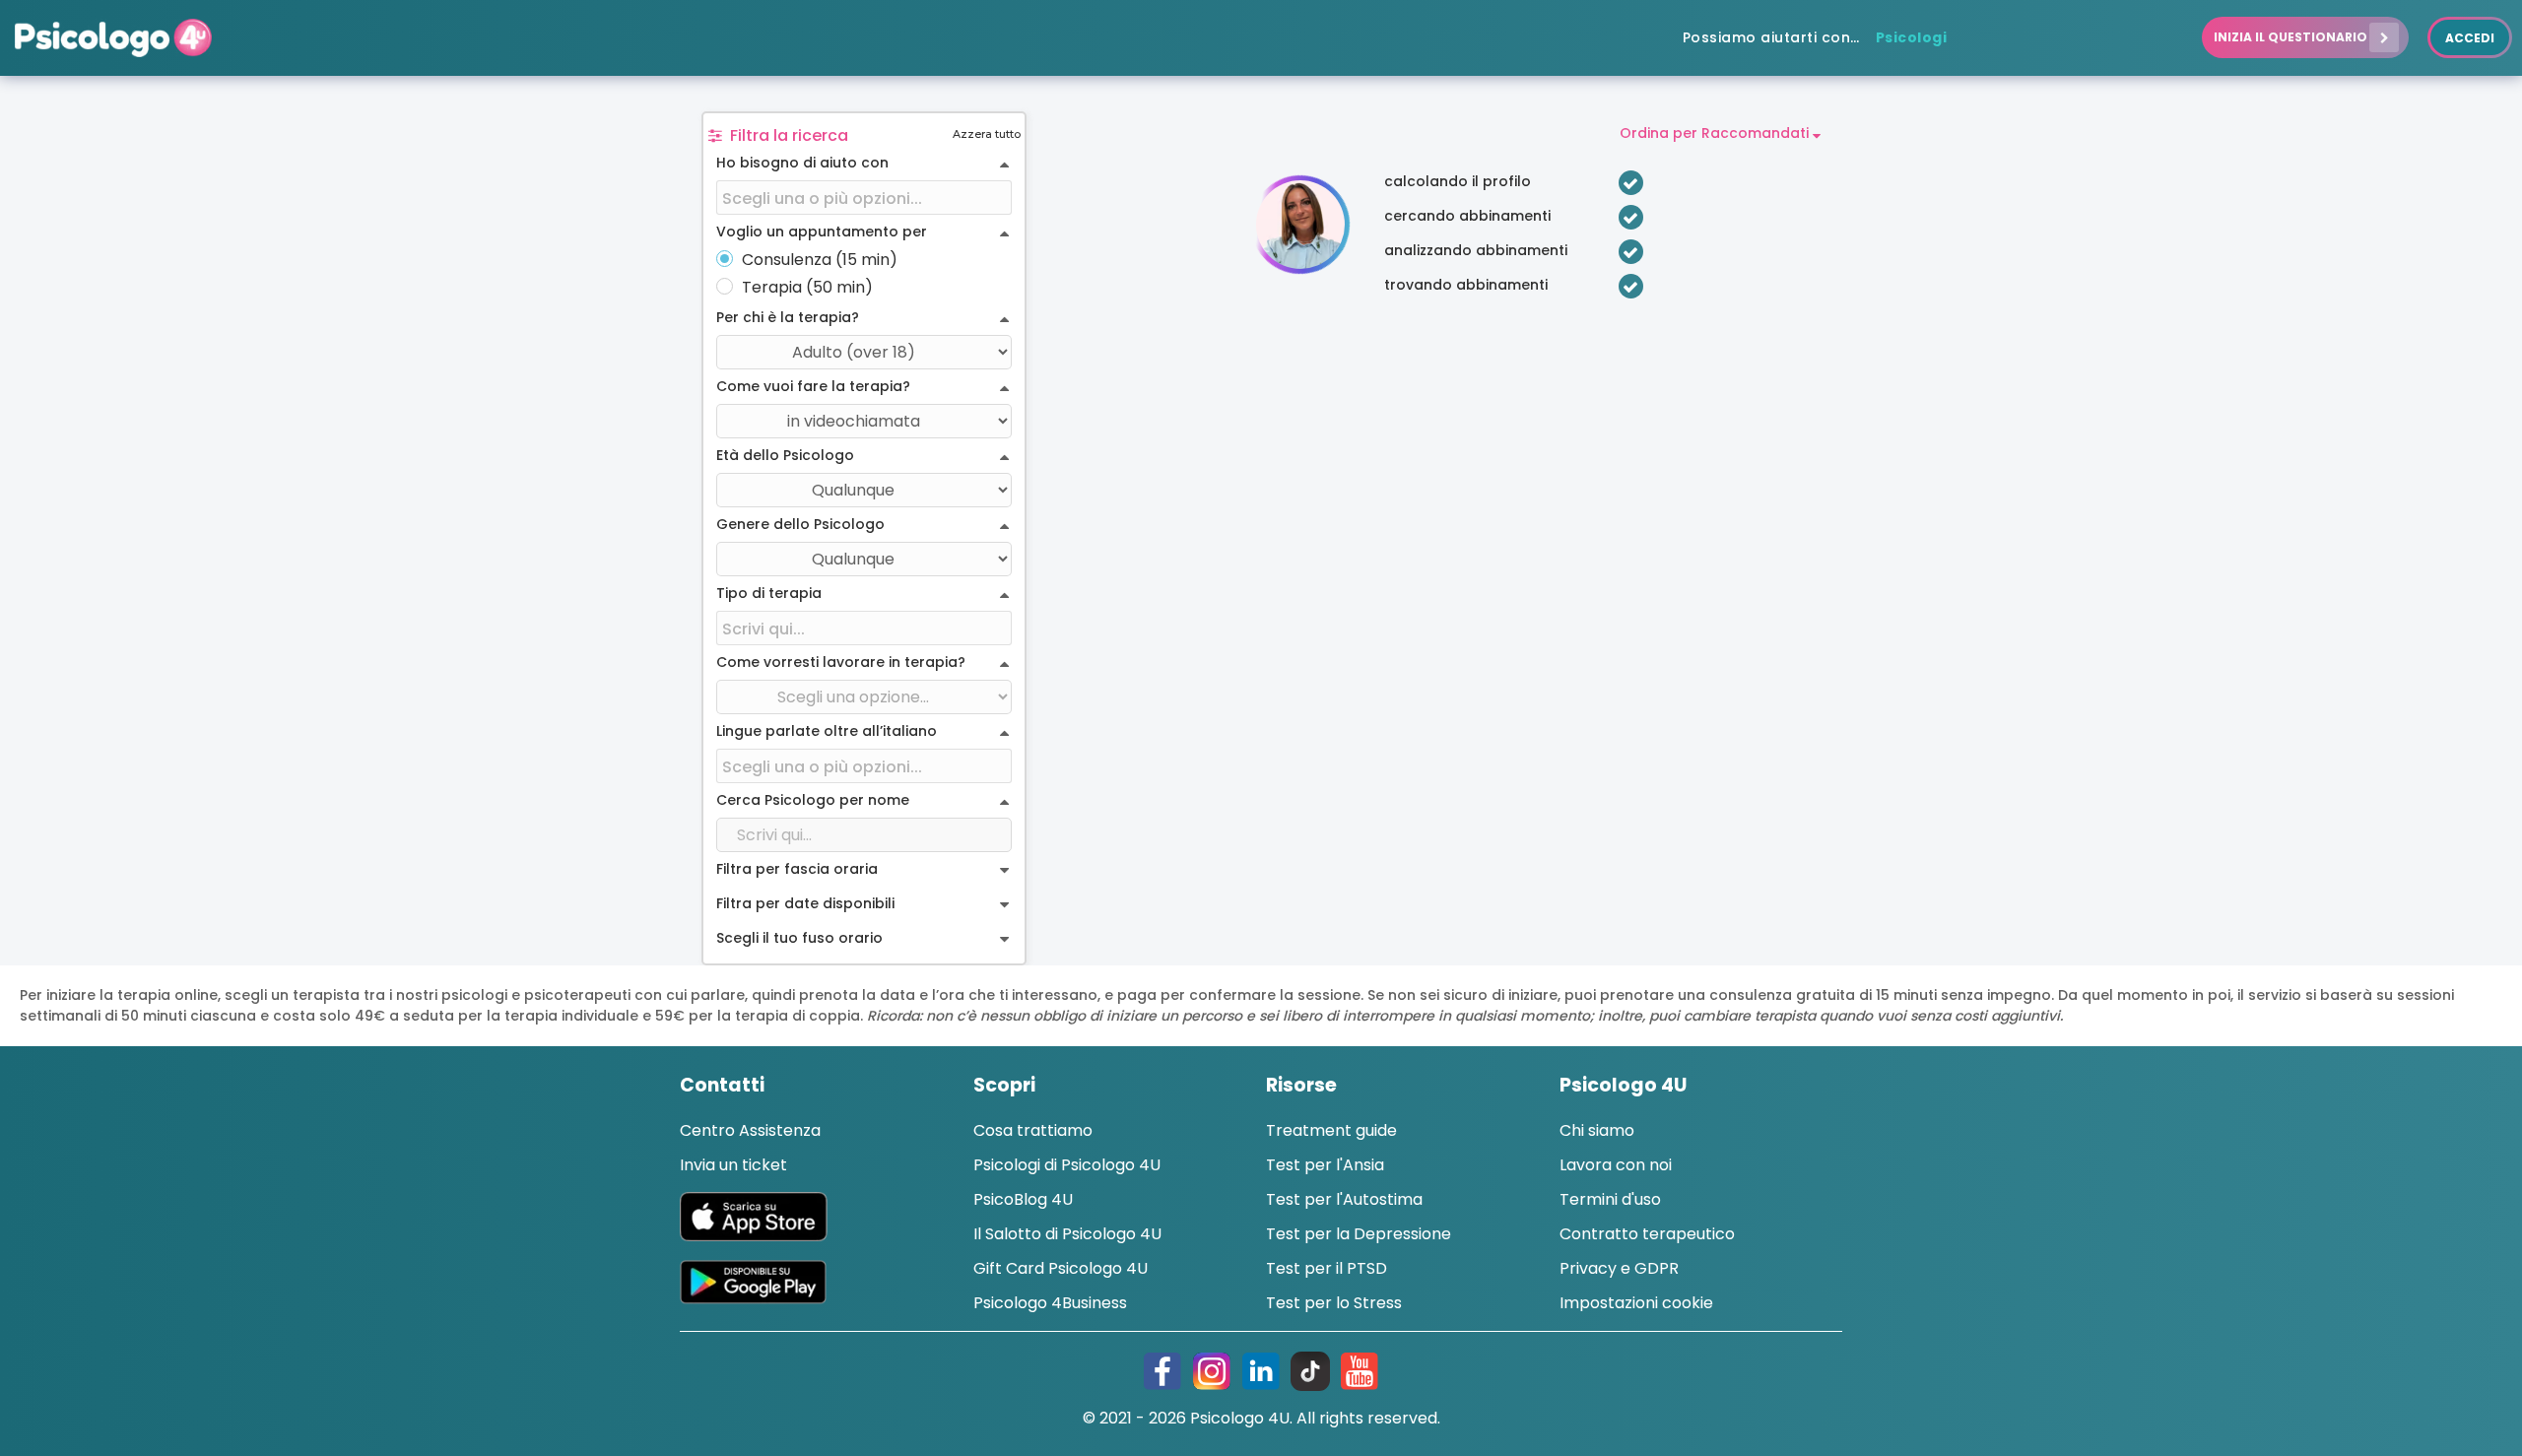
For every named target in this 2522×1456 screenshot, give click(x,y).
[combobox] (864, 199)
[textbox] (864, 199)
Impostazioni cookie (1636, 1303)
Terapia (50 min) (807, 288)
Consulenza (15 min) (820, 260)
